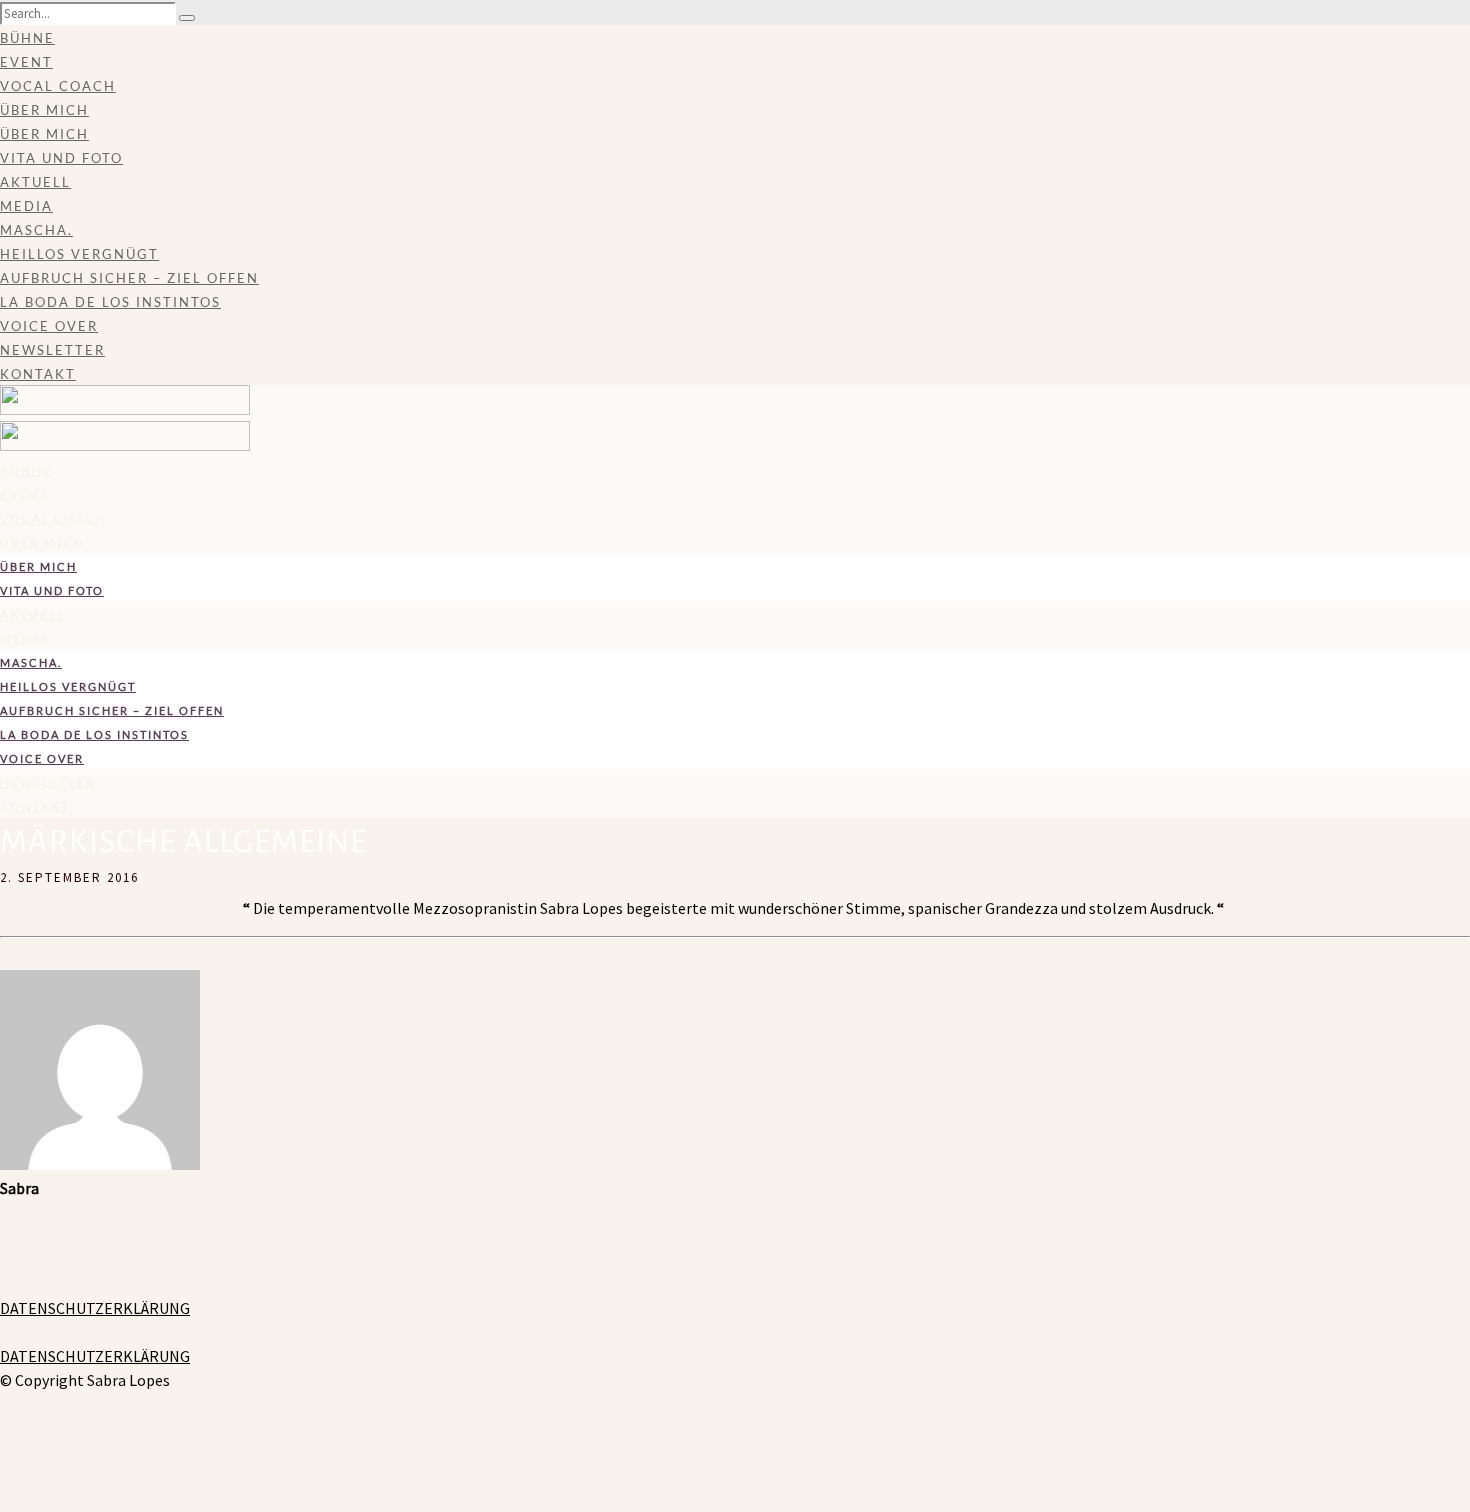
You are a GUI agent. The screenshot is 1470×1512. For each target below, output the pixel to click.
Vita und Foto (61, 158)
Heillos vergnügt (79, 254)
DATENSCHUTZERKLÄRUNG (95, 1308)
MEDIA (26, 206)
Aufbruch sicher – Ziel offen (129, 278)
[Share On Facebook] (3, 1428)
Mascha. (36, 230)
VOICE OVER (49, 326)
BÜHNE (27, 38)
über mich (44, 134)
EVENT (26, 62)
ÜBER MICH (44, 110)
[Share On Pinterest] (3, 1476)
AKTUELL (35, 182)
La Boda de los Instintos (110, 302)
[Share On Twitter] (3, 1452)
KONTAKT (38, 374)
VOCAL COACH (58, 86)
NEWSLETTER (52, 350)
